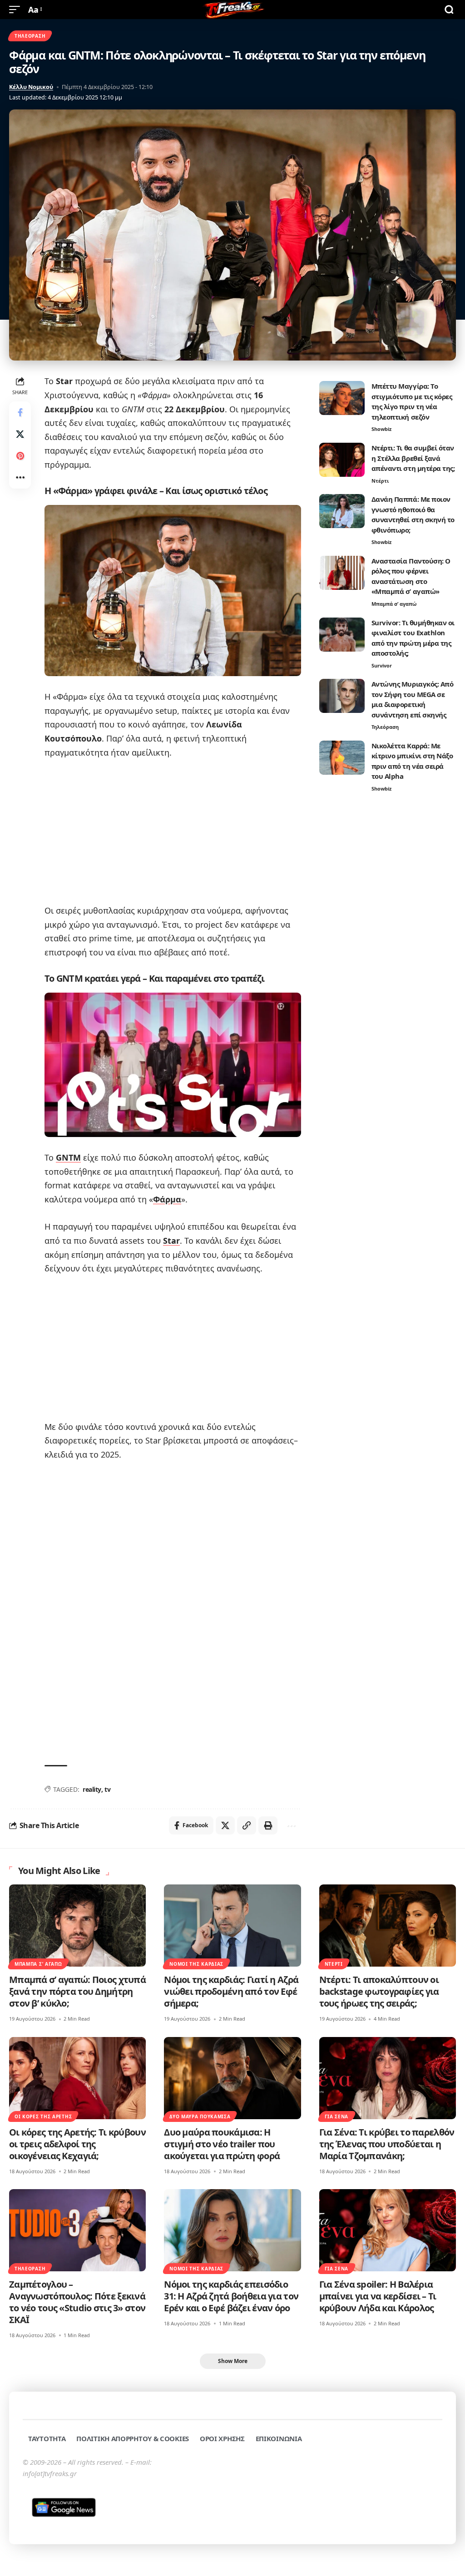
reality (92, 1789)
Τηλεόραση (30, 36)
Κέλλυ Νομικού (31, 87)
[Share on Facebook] (20, 412)
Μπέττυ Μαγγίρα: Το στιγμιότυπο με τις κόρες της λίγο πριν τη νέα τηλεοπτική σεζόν (412, 401)
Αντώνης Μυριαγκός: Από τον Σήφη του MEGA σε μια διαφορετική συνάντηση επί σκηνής (413, 699)
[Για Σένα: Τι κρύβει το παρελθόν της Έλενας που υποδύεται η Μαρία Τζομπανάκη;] (388, 2078)
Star (171, 1241)
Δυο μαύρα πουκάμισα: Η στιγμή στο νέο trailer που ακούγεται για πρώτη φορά (222, 2144)
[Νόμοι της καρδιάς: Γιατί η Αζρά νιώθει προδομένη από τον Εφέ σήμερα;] (232, 1926)
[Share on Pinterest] (20, 456)
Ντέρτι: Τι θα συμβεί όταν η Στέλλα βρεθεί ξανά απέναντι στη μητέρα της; (413, 458)
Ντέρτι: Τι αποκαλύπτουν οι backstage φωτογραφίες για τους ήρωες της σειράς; (379, 1991)
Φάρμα (167, 1199)
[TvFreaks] (232, 10)
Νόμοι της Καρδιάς (196, 1964)
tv (107, 1789)
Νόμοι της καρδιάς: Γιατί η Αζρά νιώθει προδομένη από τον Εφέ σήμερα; (231, 1991)
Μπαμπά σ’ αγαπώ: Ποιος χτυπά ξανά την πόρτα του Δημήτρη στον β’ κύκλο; (77, 1991)
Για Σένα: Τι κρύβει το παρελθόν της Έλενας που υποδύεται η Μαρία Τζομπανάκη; (387, 2144)
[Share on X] (20, 434)
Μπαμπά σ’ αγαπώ (394, 604)
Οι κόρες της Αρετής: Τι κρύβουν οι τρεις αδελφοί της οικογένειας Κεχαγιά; (77, 2144)
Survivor (382, 665)
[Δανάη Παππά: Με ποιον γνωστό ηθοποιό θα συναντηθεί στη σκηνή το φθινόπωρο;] (342, 511)
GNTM (68, 1157)
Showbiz (381, 429)
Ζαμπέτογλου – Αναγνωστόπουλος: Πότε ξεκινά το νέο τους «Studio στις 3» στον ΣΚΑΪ (77, 2302)
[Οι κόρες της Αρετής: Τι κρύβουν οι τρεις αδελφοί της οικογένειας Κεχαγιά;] (77, 2078)
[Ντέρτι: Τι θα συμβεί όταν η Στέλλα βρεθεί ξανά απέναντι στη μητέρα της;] (342, 460)
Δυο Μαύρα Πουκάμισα (200, 2116)
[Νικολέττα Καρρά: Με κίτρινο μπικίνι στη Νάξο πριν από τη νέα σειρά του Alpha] (342, 758)
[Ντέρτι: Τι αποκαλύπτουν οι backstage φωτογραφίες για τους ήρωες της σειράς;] (388, 1926)
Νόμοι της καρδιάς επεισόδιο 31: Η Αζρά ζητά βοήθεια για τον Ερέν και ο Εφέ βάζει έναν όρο (231, 2296)
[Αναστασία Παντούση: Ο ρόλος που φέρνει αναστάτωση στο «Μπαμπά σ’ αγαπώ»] (342, 573)
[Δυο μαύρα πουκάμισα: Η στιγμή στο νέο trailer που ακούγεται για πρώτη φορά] (232, 2078)
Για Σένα (337, 2116)
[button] (17, 10)
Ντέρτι (380, 481)
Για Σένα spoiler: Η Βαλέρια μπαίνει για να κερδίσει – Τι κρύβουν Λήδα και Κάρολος (378, 2296)
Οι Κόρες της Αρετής (43, 2116)
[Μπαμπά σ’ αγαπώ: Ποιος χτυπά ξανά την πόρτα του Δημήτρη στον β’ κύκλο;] (77, 1926)
